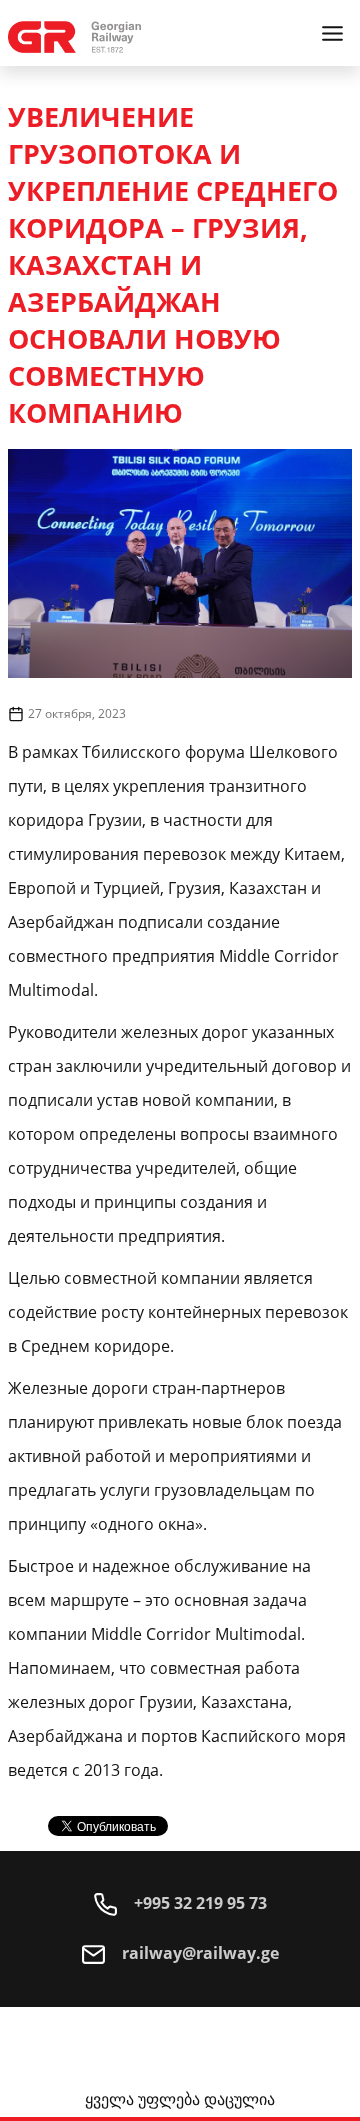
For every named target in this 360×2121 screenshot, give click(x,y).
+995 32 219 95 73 (198, 1903)
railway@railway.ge (198, 1953)
